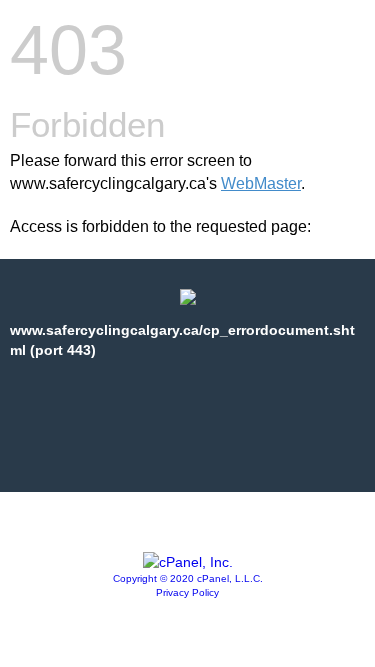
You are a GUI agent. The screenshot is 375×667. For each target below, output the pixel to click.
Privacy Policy (187, 592)
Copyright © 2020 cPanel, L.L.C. (188, 578)
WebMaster (261, 183)
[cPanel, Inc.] (188, 562)
